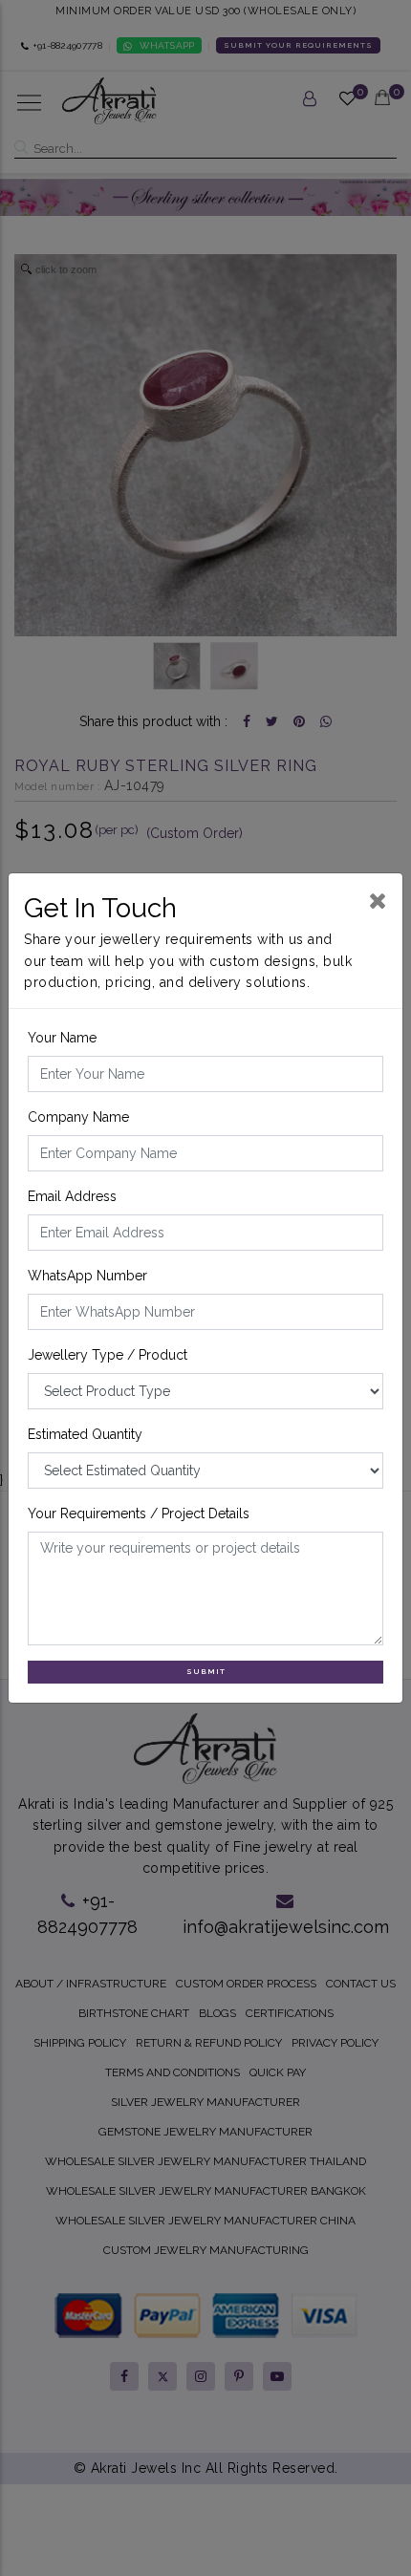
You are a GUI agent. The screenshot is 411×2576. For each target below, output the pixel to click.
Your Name (62, 1038)
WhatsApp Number (87, 1276)
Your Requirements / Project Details (139, 1513)
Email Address (72, 1196)
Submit (206, 1671)
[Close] (378, 901)
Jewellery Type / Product (108, 1355)
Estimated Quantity (85, 1434)
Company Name (78, 1117)
